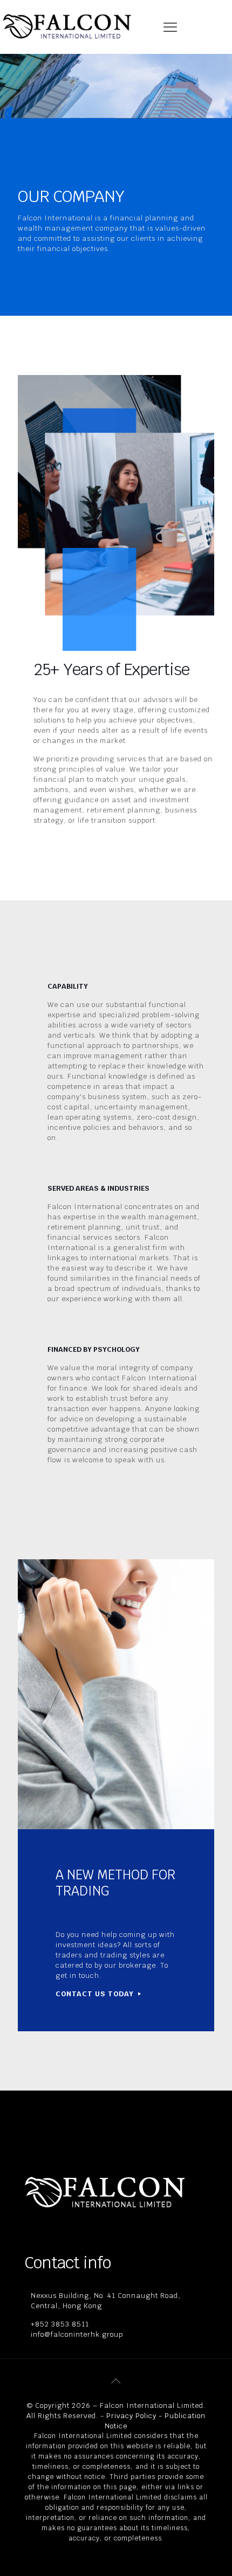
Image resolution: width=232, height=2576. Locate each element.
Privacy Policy (131, 2416)
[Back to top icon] (116, 2381)
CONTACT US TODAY (96, 1994)
